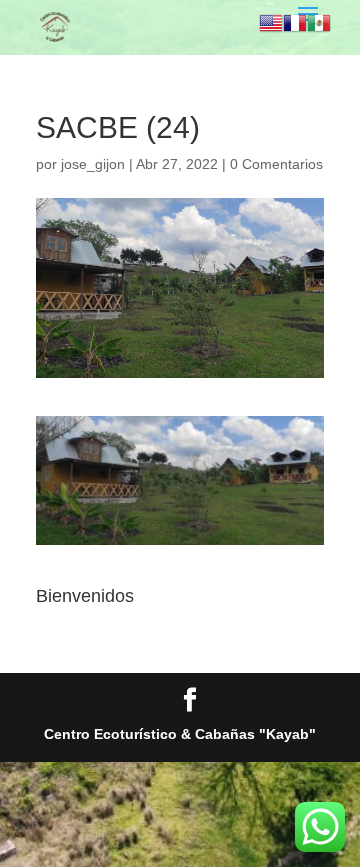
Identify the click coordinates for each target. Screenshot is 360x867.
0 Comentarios (276, 164)
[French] (295, 25)
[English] (271, 25)
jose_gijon (93, 164)
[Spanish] (319, 25)
